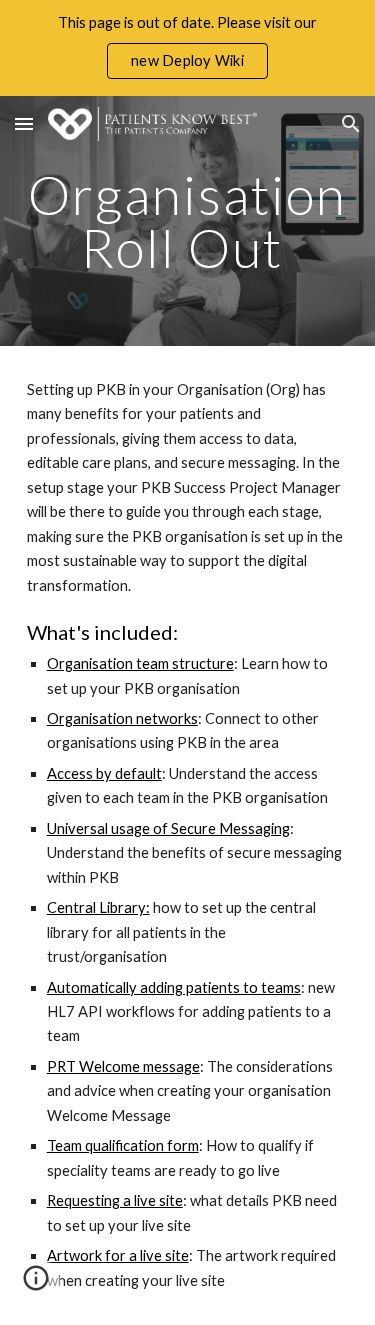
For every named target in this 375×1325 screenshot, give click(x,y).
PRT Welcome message (123, 1066)
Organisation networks (122, 718)
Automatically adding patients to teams (174, 987)
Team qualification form (123, 1145)
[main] (188, 221)
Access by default (104, 773)
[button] (24, 123)
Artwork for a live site (118, 1255)
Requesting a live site (115, 1200)
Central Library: (98, 907)
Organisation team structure (140, 663)
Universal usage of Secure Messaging (168, 828)
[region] (187, 48)
